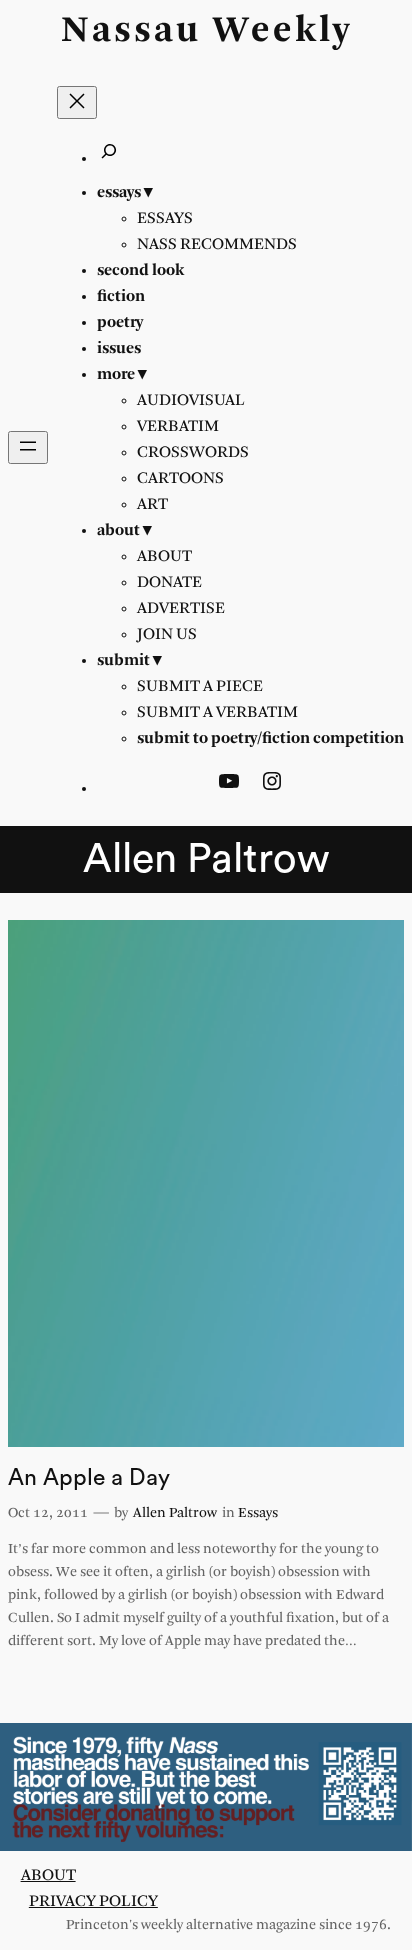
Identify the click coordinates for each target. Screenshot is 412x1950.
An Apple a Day (89, 1477)
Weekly (282, 31)
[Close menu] (77, 102)
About (48, 1875)
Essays (258, 1513)
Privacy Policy (93, 1901)
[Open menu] (28, 447)
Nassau (131, 31)
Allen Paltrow (175, 1513)
